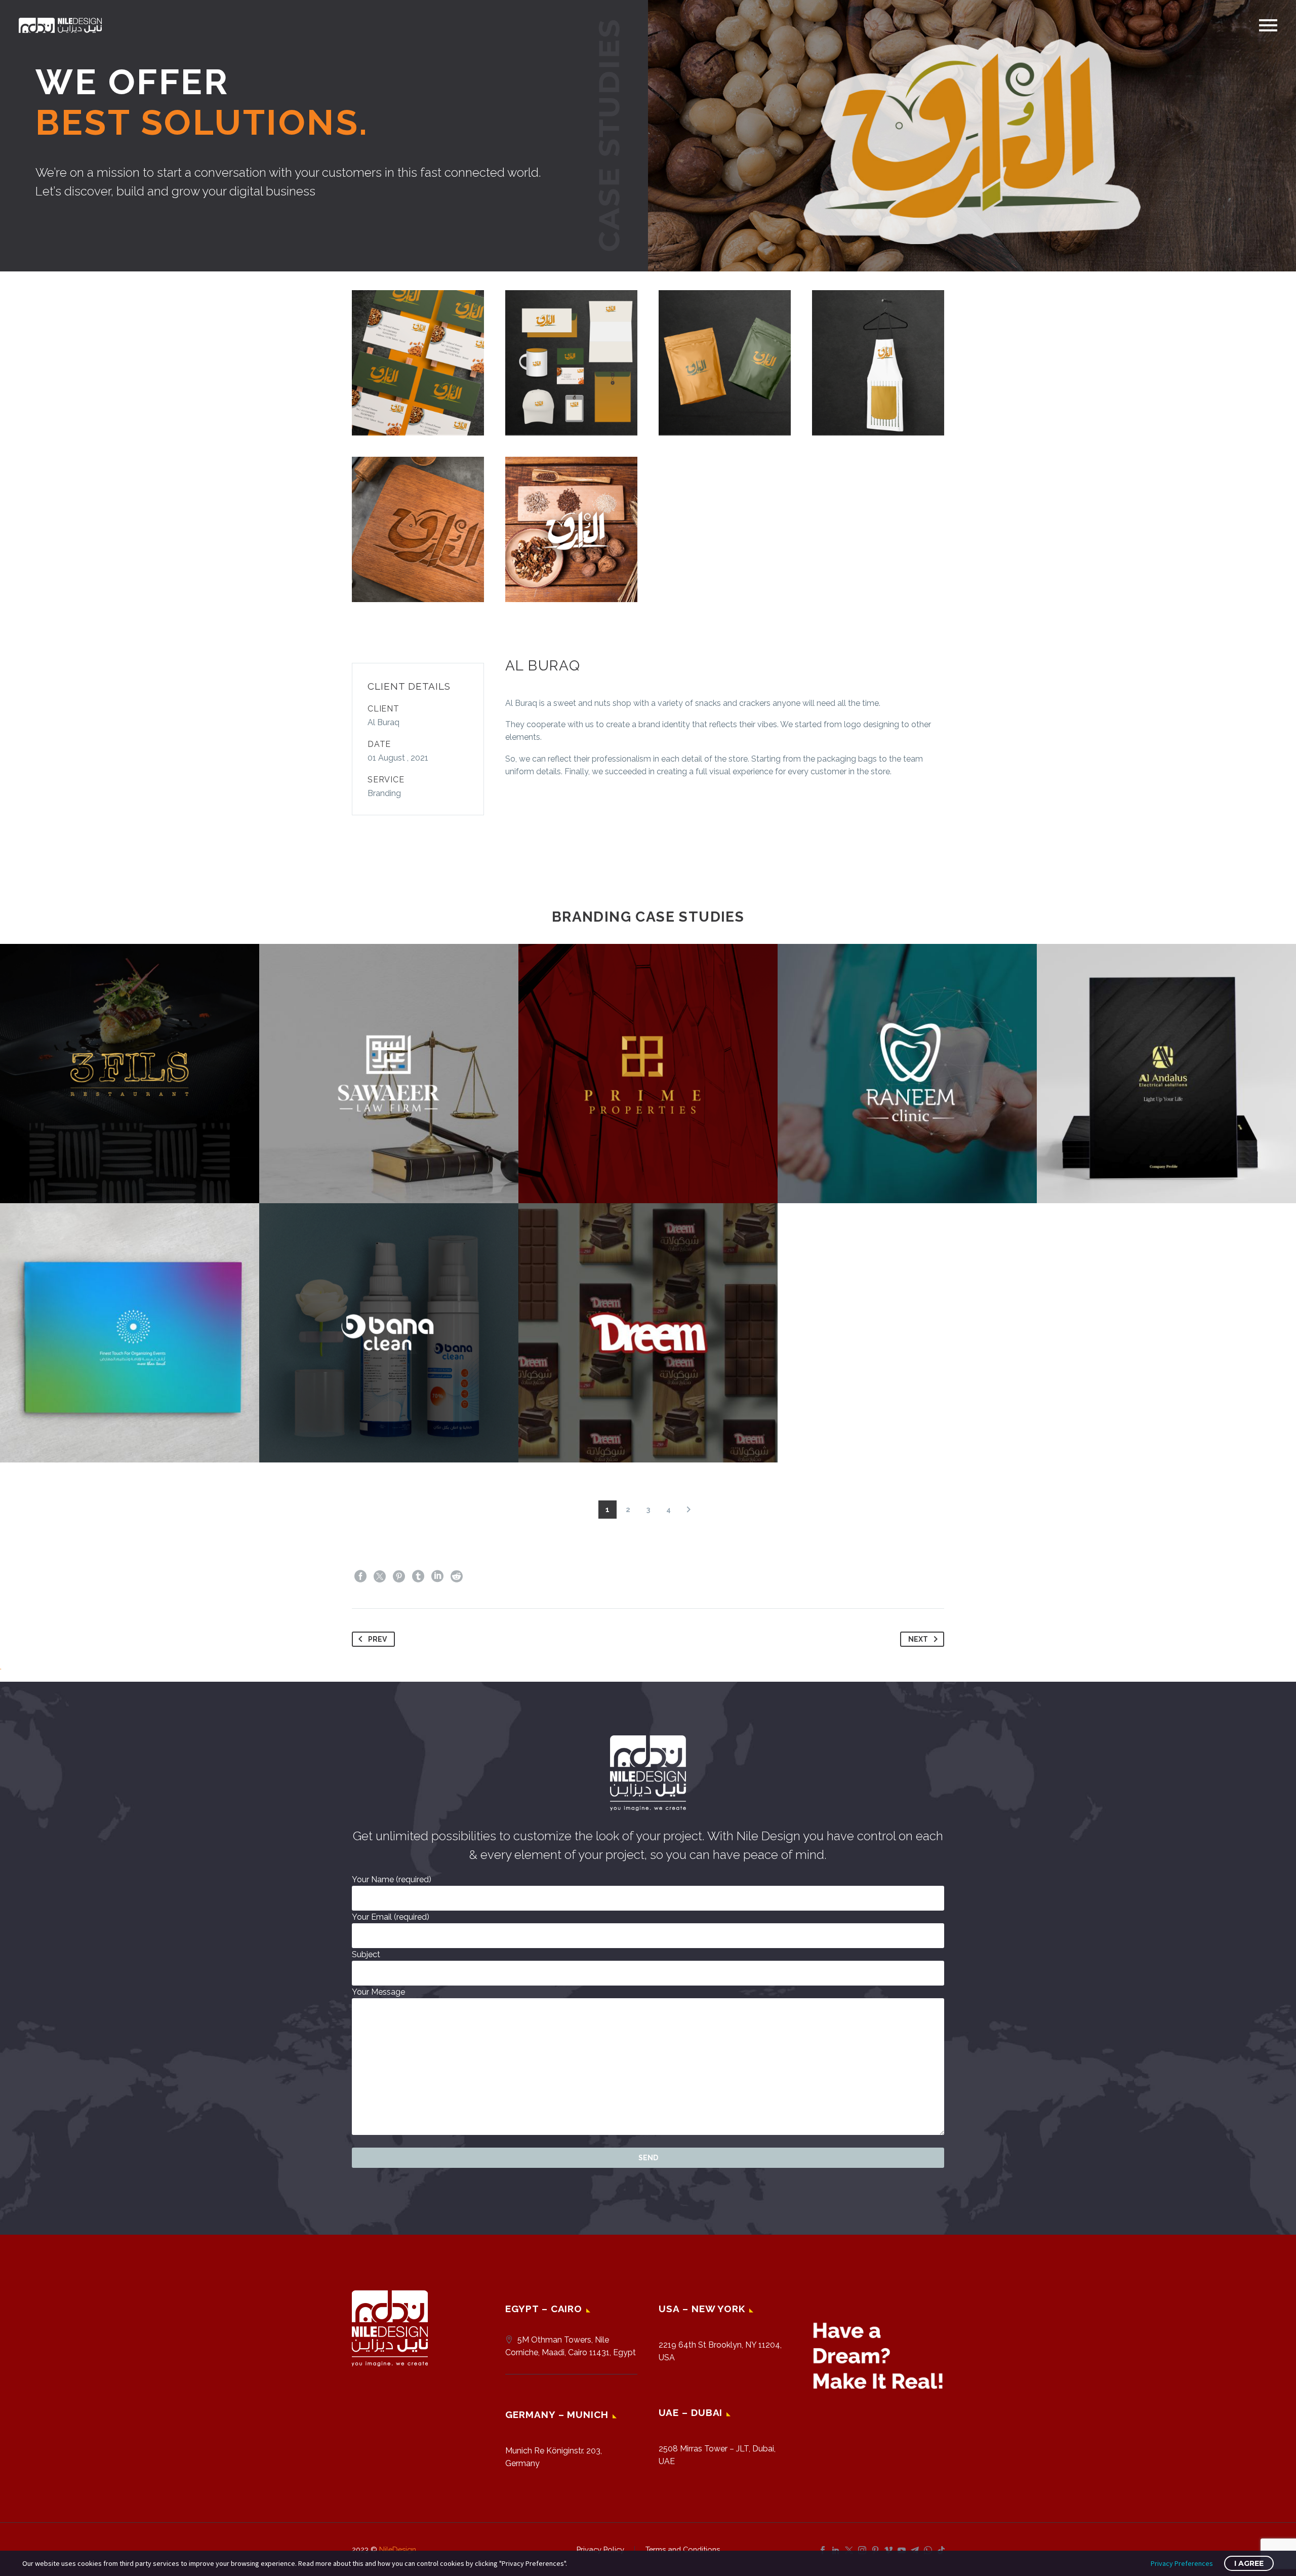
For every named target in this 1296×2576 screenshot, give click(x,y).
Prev (377, 1639)
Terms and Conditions (683, 2550)
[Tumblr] (418, 1576)
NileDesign (398, 2549)
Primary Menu (1268, 25)
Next (918, 1639)
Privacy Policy (600, 2550)
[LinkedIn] (437, 1576)
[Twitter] (380, 1576)
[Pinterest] (399, 1576)
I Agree (1249, 2563)
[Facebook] (360, 1576)
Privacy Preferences (1182, 2563)
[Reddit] (457, 1576)
